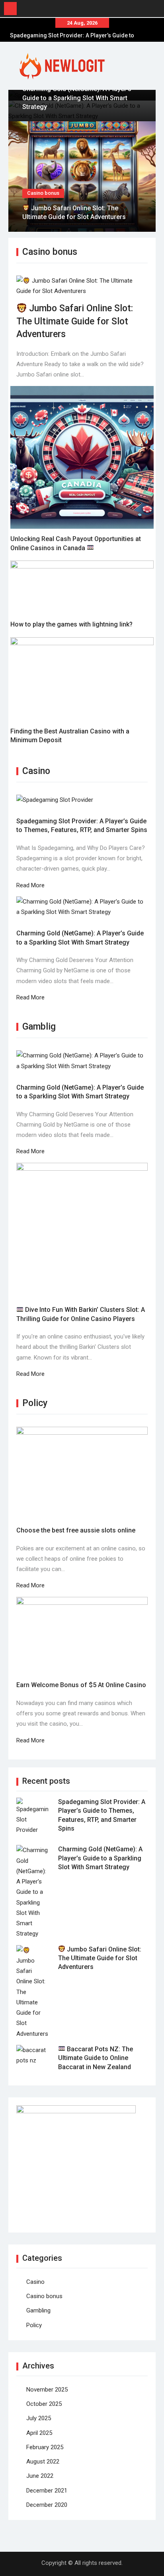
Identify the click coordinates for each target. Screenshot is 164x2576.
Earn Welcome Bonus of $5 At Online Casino (81, 1685)
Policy (34, 2325)
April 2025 (39, 2433)
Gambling (38, 2310)
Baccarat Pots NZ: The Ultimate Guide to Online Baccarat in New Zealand (96, 2058)
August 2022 (43, 2462)
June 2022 (40, 2476)
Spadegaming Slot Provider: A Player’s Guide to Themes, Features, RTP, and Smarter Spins (82, 825)
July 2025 (39, 2418)
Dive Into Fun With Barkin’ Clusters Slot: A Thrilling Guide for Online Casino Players (81, 1314)
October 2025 (44, 2404)
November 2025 (47, 2390)
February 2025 (45, 2447)
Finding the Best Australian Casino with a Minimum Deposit (70, 736)
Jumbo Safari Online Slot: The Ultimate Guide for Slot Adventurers (75, 321)
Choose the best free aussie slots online (76, 1530)
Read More (30, 885)
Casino (35, 2282)
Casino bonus (43, 193)
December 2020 (47, 2505)
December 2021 (47, 2491)
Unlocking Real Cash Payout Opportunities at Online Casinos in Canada (76, 543)
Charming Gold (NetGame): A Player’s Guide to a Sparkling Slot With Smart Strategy (77, 98)
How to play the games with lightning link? (71, 624)
